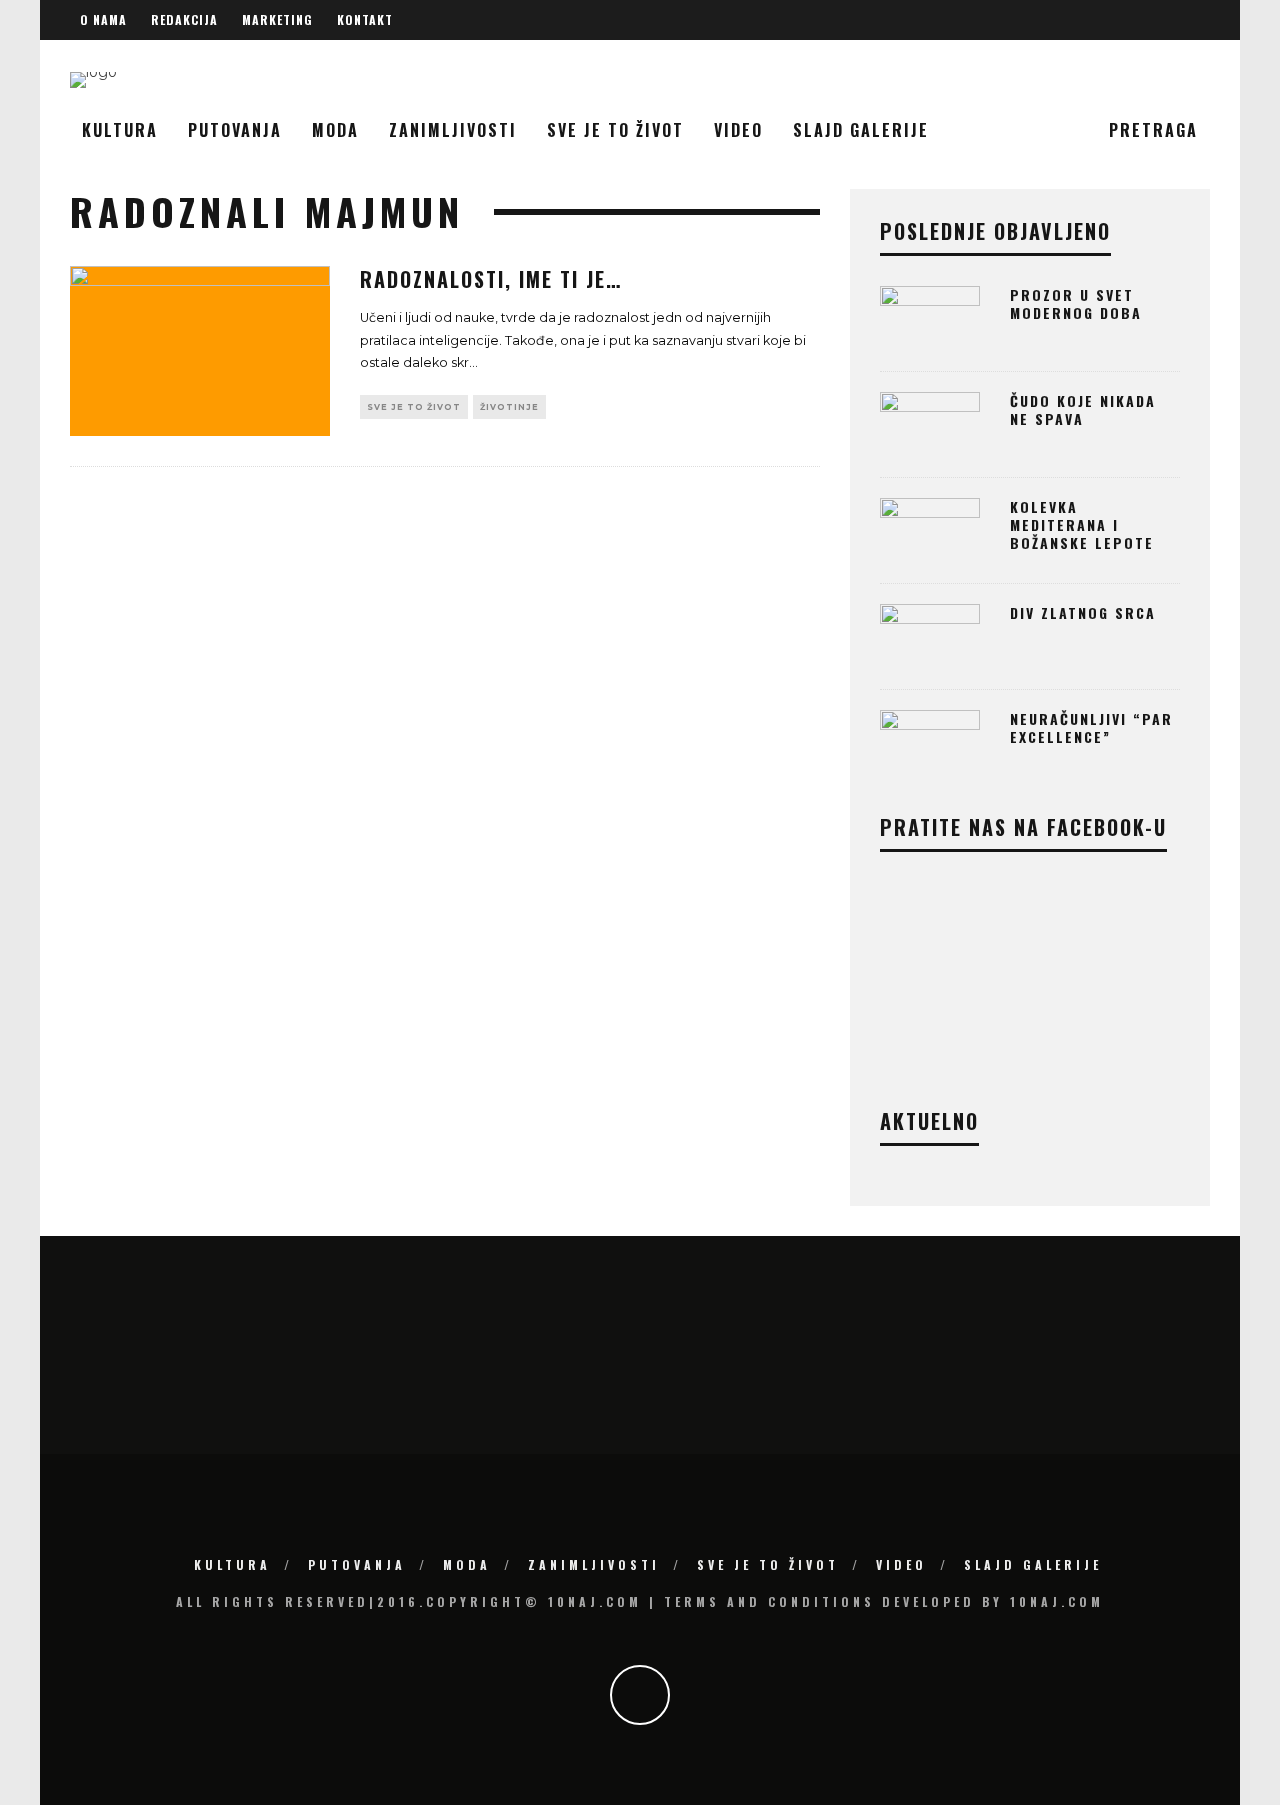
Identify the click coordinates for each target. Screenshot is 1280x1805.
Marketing (277, 19)
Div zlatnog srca (1083, 612)
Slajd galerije (861, 130)
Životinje (509, 407)
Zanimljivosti (453, 130)
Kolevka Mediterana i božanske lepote (1082, 524)
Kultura (120, 130)
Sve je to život (615, 130)
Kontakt (365, 19)
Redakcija (184, 19)
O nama (103, 19)
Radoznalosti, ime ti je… (491, 279)
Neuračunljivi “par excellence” (1091, 727)
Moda (335, 130)
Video (738, 130)
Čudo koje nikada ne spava (1083, 409)
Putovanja (235, 130)
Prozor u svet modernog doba (1076, 303)
